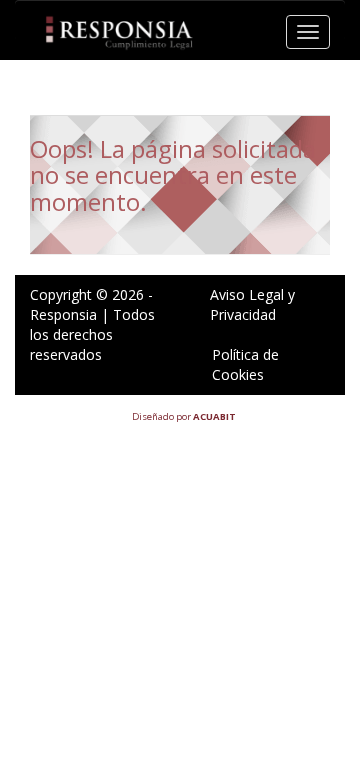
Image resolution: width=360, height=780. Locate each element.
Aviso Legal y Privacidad (252, 304)
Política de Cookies (245, 364)
